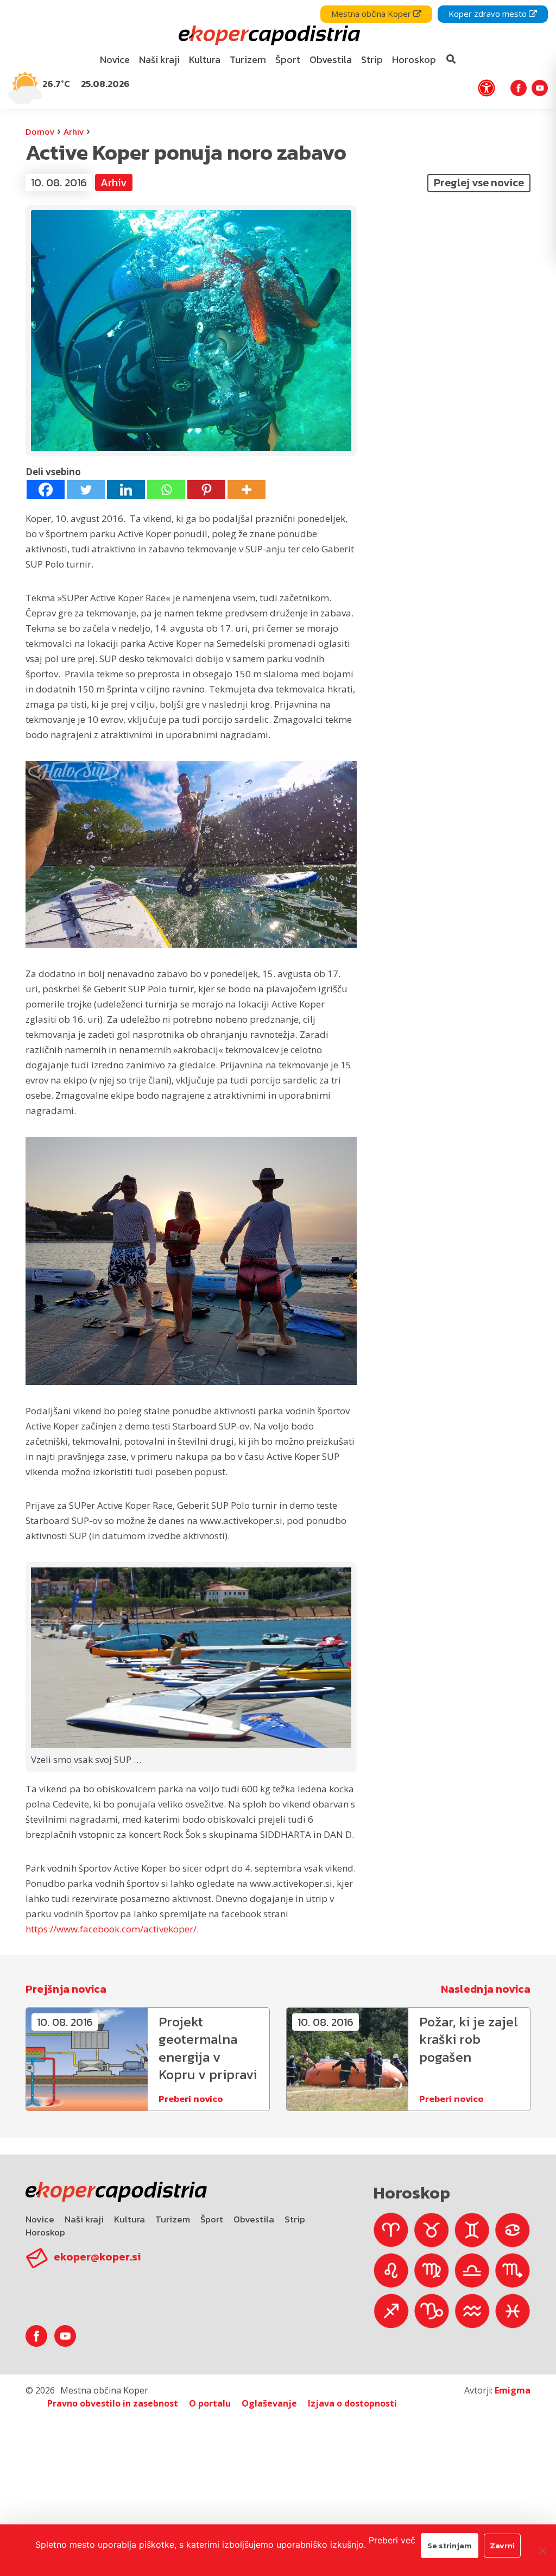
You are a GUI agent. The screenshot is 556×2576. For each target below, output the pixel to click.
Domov (40, 131)
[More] (247, 490)
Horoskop (45, 2232)
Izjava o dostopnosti (352, 2403)
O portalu (210, 2403)
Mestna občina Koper (372, 14)
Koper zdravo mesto (489, 14)
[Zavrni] (542, 2550)
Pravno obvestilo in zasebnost (113, 2403)
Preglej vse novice (479, 182)
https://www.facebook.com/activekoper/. (112, 1929)
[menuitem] (115, 60)
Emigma (513, 2390)
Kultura (129, 2219)
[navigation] (278, 55)
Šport (212, 2219)
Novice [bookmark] (115, 59)
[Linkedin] (126, 490)
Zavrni (502, 2545)
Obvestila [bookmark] (331, 59)
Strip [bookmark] (372, 59)
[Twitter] (86, 490)
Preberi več (392, 2540)
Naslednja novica (486, 1989)
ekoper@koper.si (97, 2257)
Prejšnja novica (66, 1989)
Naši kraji (84, 2219)
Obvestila (254, 2219)
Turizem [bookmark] (248, 59)
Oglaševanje (269, 2403)
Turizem (173, 2219)
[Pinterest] (206, 490)
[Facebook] (46, 490)
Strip (295, 2219)
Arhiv (74, 131)
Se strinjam (450, 2545)
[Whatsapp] (166, 490)
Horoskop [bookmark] (414, 59)
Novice (40, 2219)
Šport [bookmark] (288, 59)
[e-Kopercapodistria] (268, 36)
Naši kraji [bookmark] (159, 59)
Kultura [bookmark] (205, 59)
